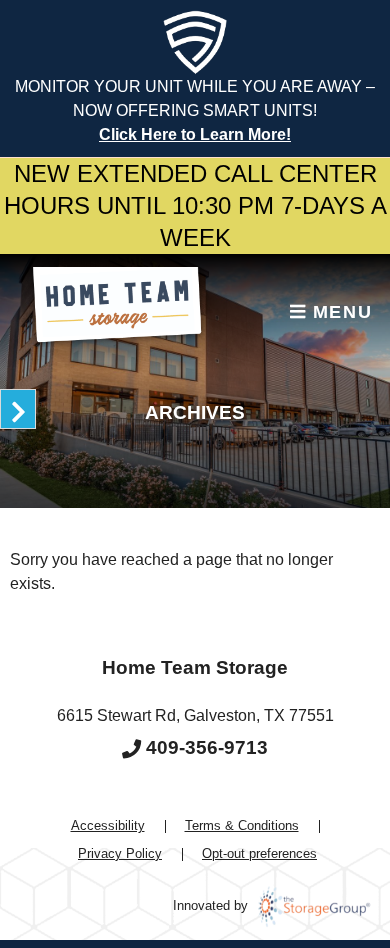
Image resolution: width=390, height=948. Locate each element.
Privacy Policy (120, 853)
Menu (339, 312)
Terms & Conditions (242, 825)
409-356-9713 (204, 747)
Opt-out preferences (259, 853)
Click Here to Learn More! (195, 134)
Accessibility (108, 825)
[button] (18, 409)
